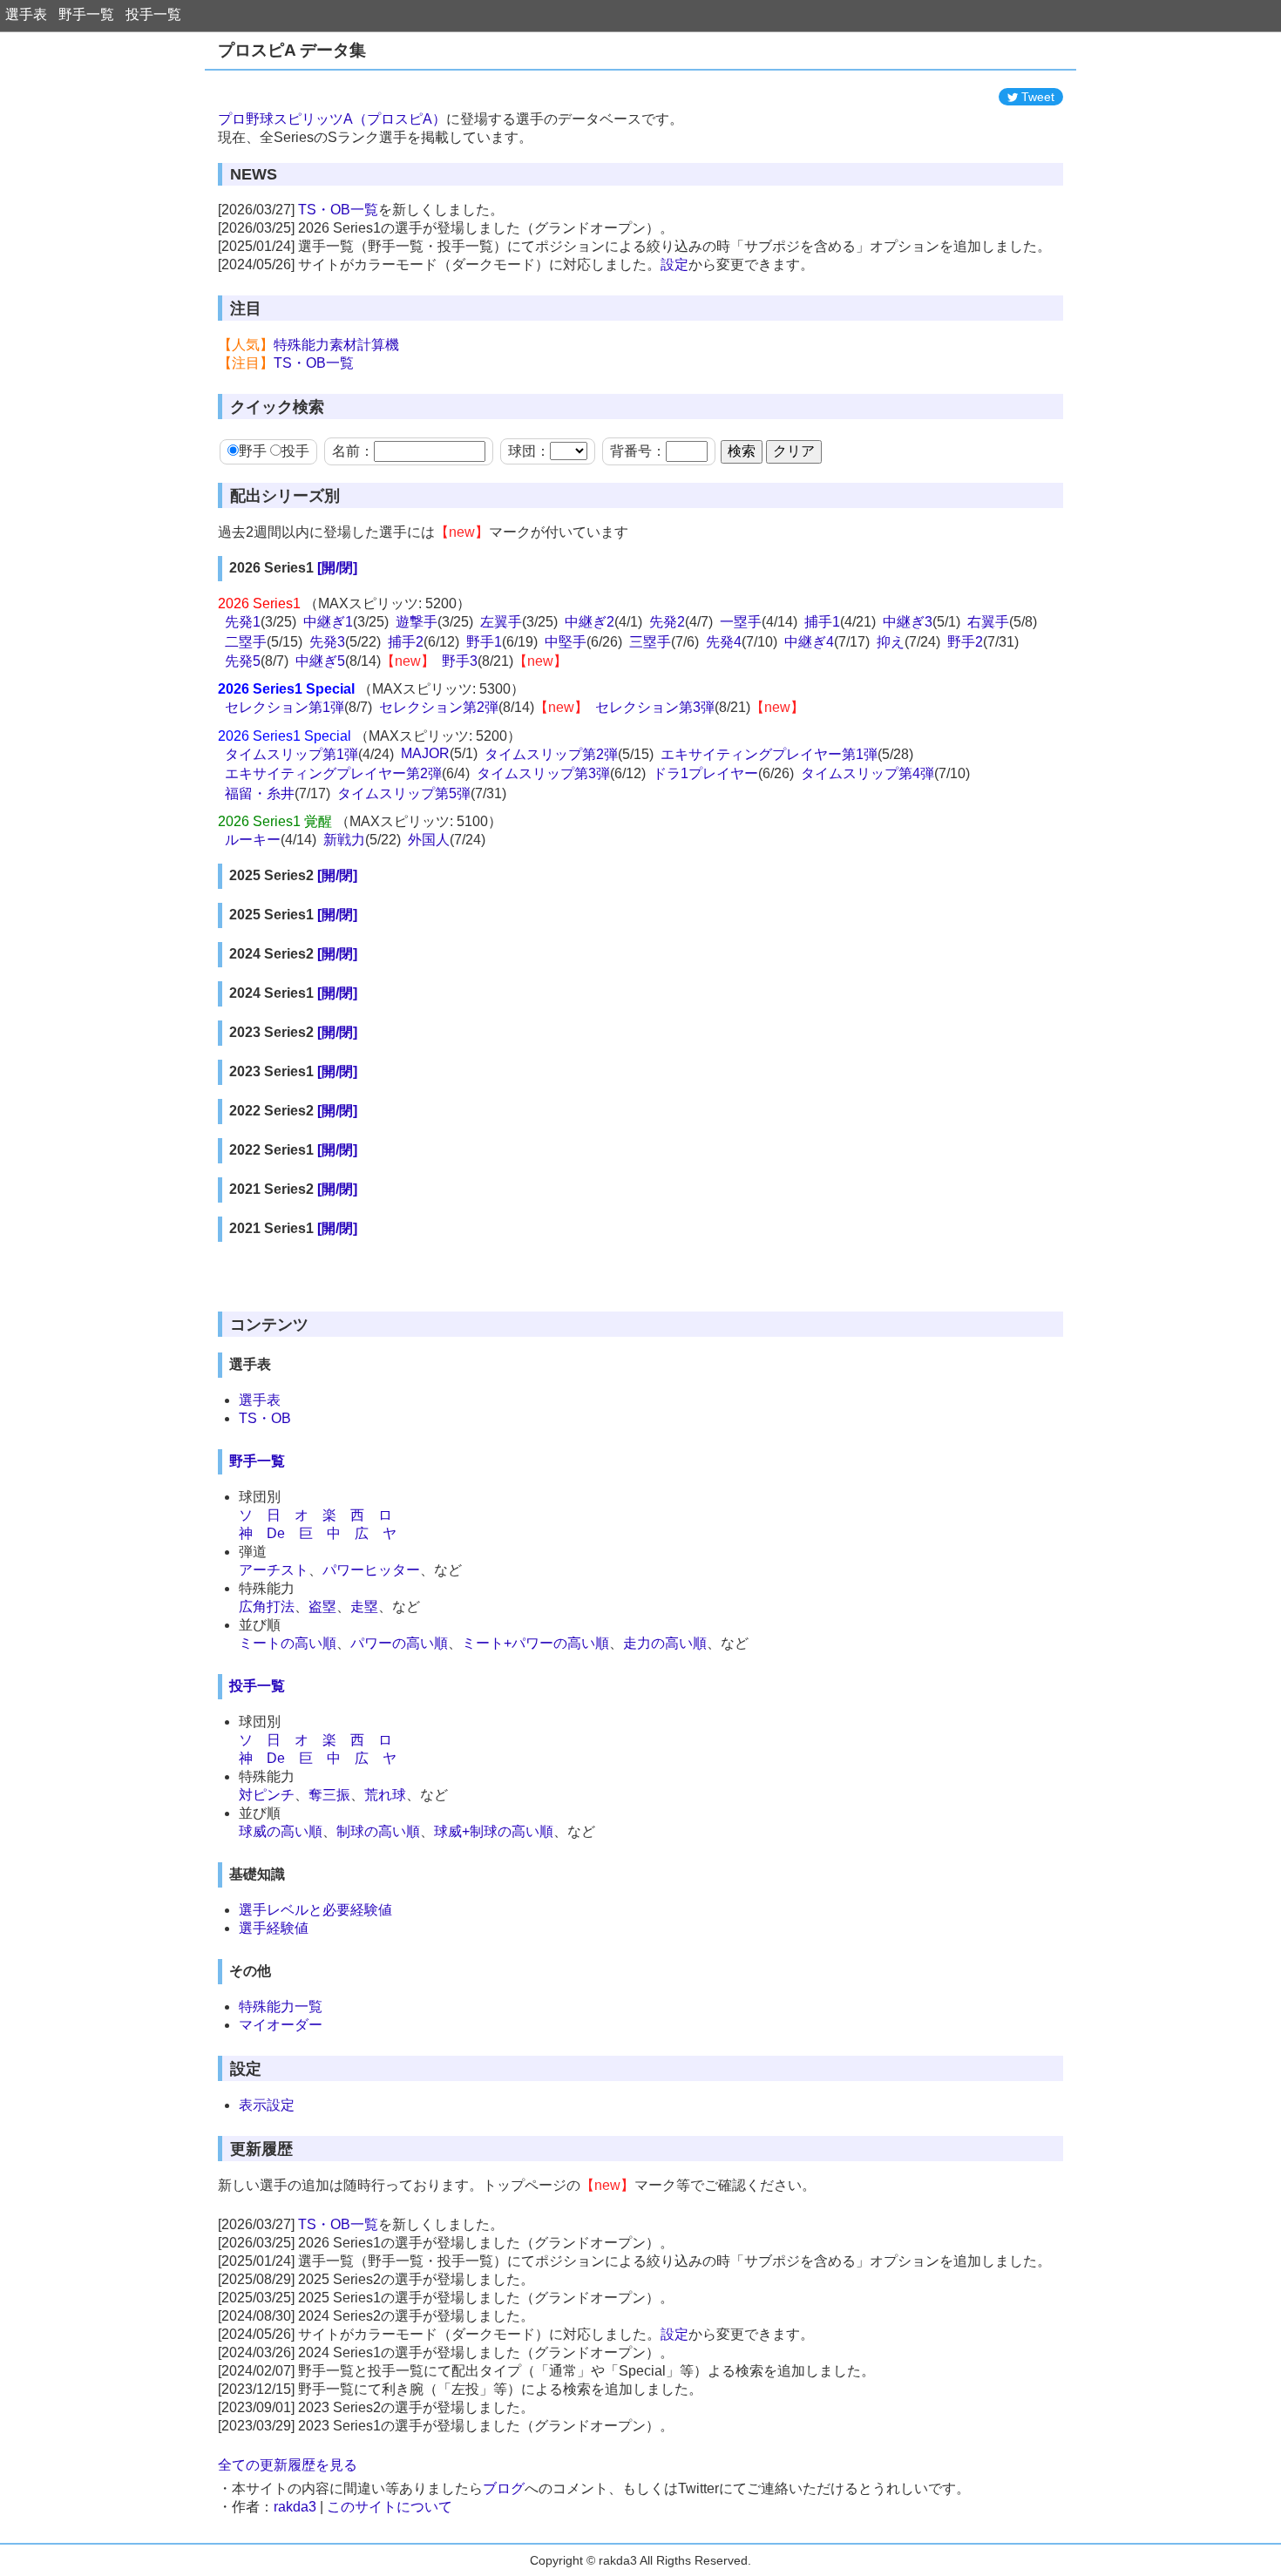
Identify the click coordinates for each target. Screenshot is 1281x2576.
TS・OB (265, 1418)
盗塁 (322, 1607)
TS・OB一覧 (338, 210)
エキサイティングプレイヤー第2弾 (333, 773)
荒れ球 (385, 1795)
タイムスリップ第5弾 (404, 793)
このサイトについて (390, 2507)
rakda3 (295, 2507)
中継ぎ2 (590, 622)
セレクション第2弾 (439, 707)
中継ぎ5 (320, 661)
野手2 (965, 642)
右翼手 (988, 622)
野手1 (484, 642)
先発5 (243, 661)
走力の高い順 (665, 1643)
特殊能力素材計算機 (336, 345)
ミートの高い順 (288, 1643)
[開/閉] (337, 568)
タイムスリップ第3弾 (543, 773)
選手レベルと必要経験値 (315, 1910)
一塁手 (741, 622)
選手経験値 (274, 1928)
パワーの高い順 (399, 1643)
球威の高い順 (281, 1831)
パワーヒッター (371, 1570)
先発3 (327, 642)
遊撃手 (417, 622)
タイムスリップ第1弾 (291, 754)
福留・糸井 (260, 793)
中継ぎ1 (328, 622)
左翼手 (501, 622)
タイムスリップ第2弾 (551, 754)
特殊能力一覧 (281, 2007)
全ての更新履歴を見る (288, 2465)
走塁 (364, 1607)
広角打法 (267, 1607)
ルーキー (253, 840)
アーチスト (274, 1570)
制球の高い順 (378, 1831)
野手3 (460, 661)
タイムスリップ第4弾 (868, 773)
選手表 (26, 14)
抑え (891, 642)
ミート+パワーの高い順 (535, 1643)
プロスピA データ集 (292, 50)
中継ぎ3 (908, 622)
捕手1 (822, 622)
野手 (253, 451)
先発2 (667, 622)
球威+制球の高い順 (494, 1831)
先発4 (724, 642)
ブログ (504, 2488)
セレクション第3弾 (655, 707)
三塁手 (650, 642)
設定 (674, 264)
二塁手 (246, 642)
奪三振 (329, 1795)
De (276, 1533)
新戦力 (344, 840)
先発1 (243, 622)
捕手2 (406, 642)
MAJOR (425, 753)
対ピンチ (267, 1795)
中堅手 (566, 642)
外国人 (429, 840)
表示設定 (267, 2105)
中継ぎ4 (809, 642)
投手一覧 (153, 14)
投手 (295, 451)
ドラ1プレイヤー (705, 773)
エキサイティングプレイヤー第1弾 (769, 754)
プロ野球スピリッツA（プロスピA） (332, 119)
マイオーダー (281, 2025)
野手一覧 (86, 14)
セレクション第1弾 (285, 707)
